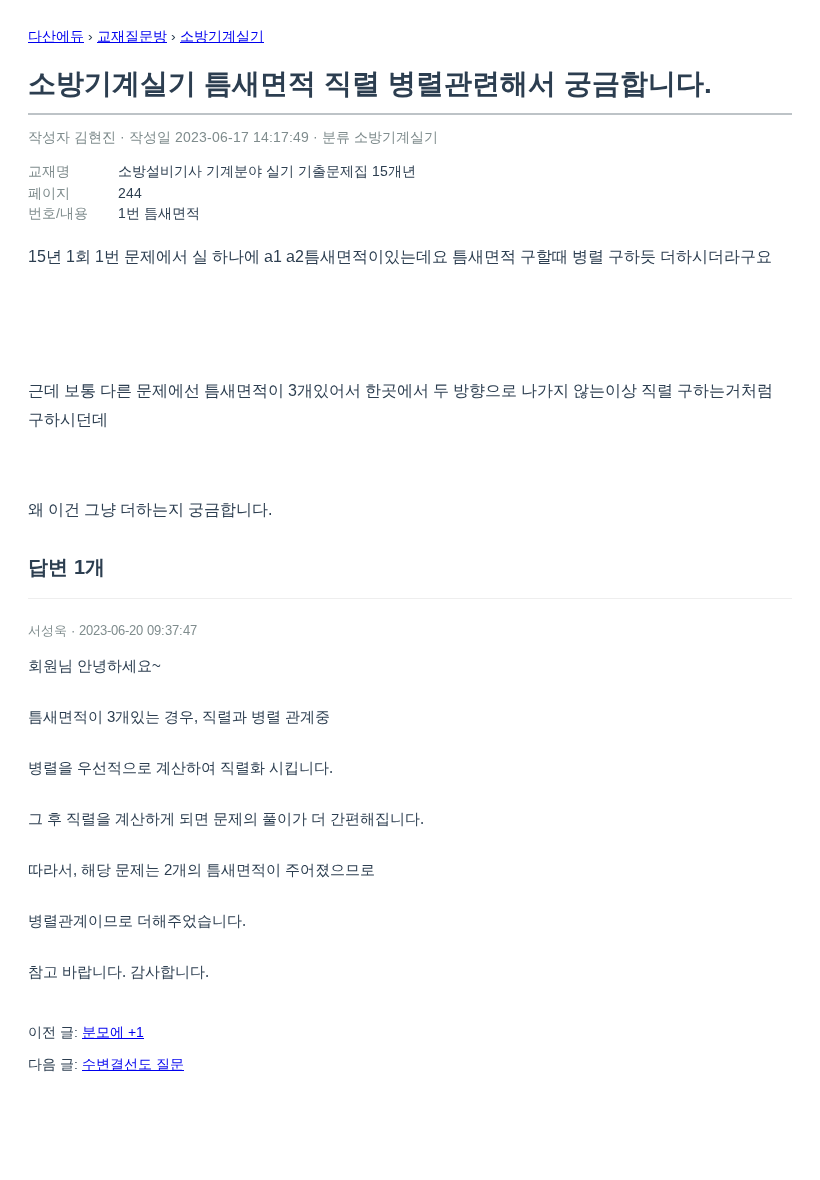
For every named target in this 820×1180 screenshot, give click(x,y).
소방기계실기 (222, 36)
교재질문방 (132, 36)
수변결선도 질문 (133, 1064)
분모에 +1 (113, 1032)
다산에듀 (56, 36)
